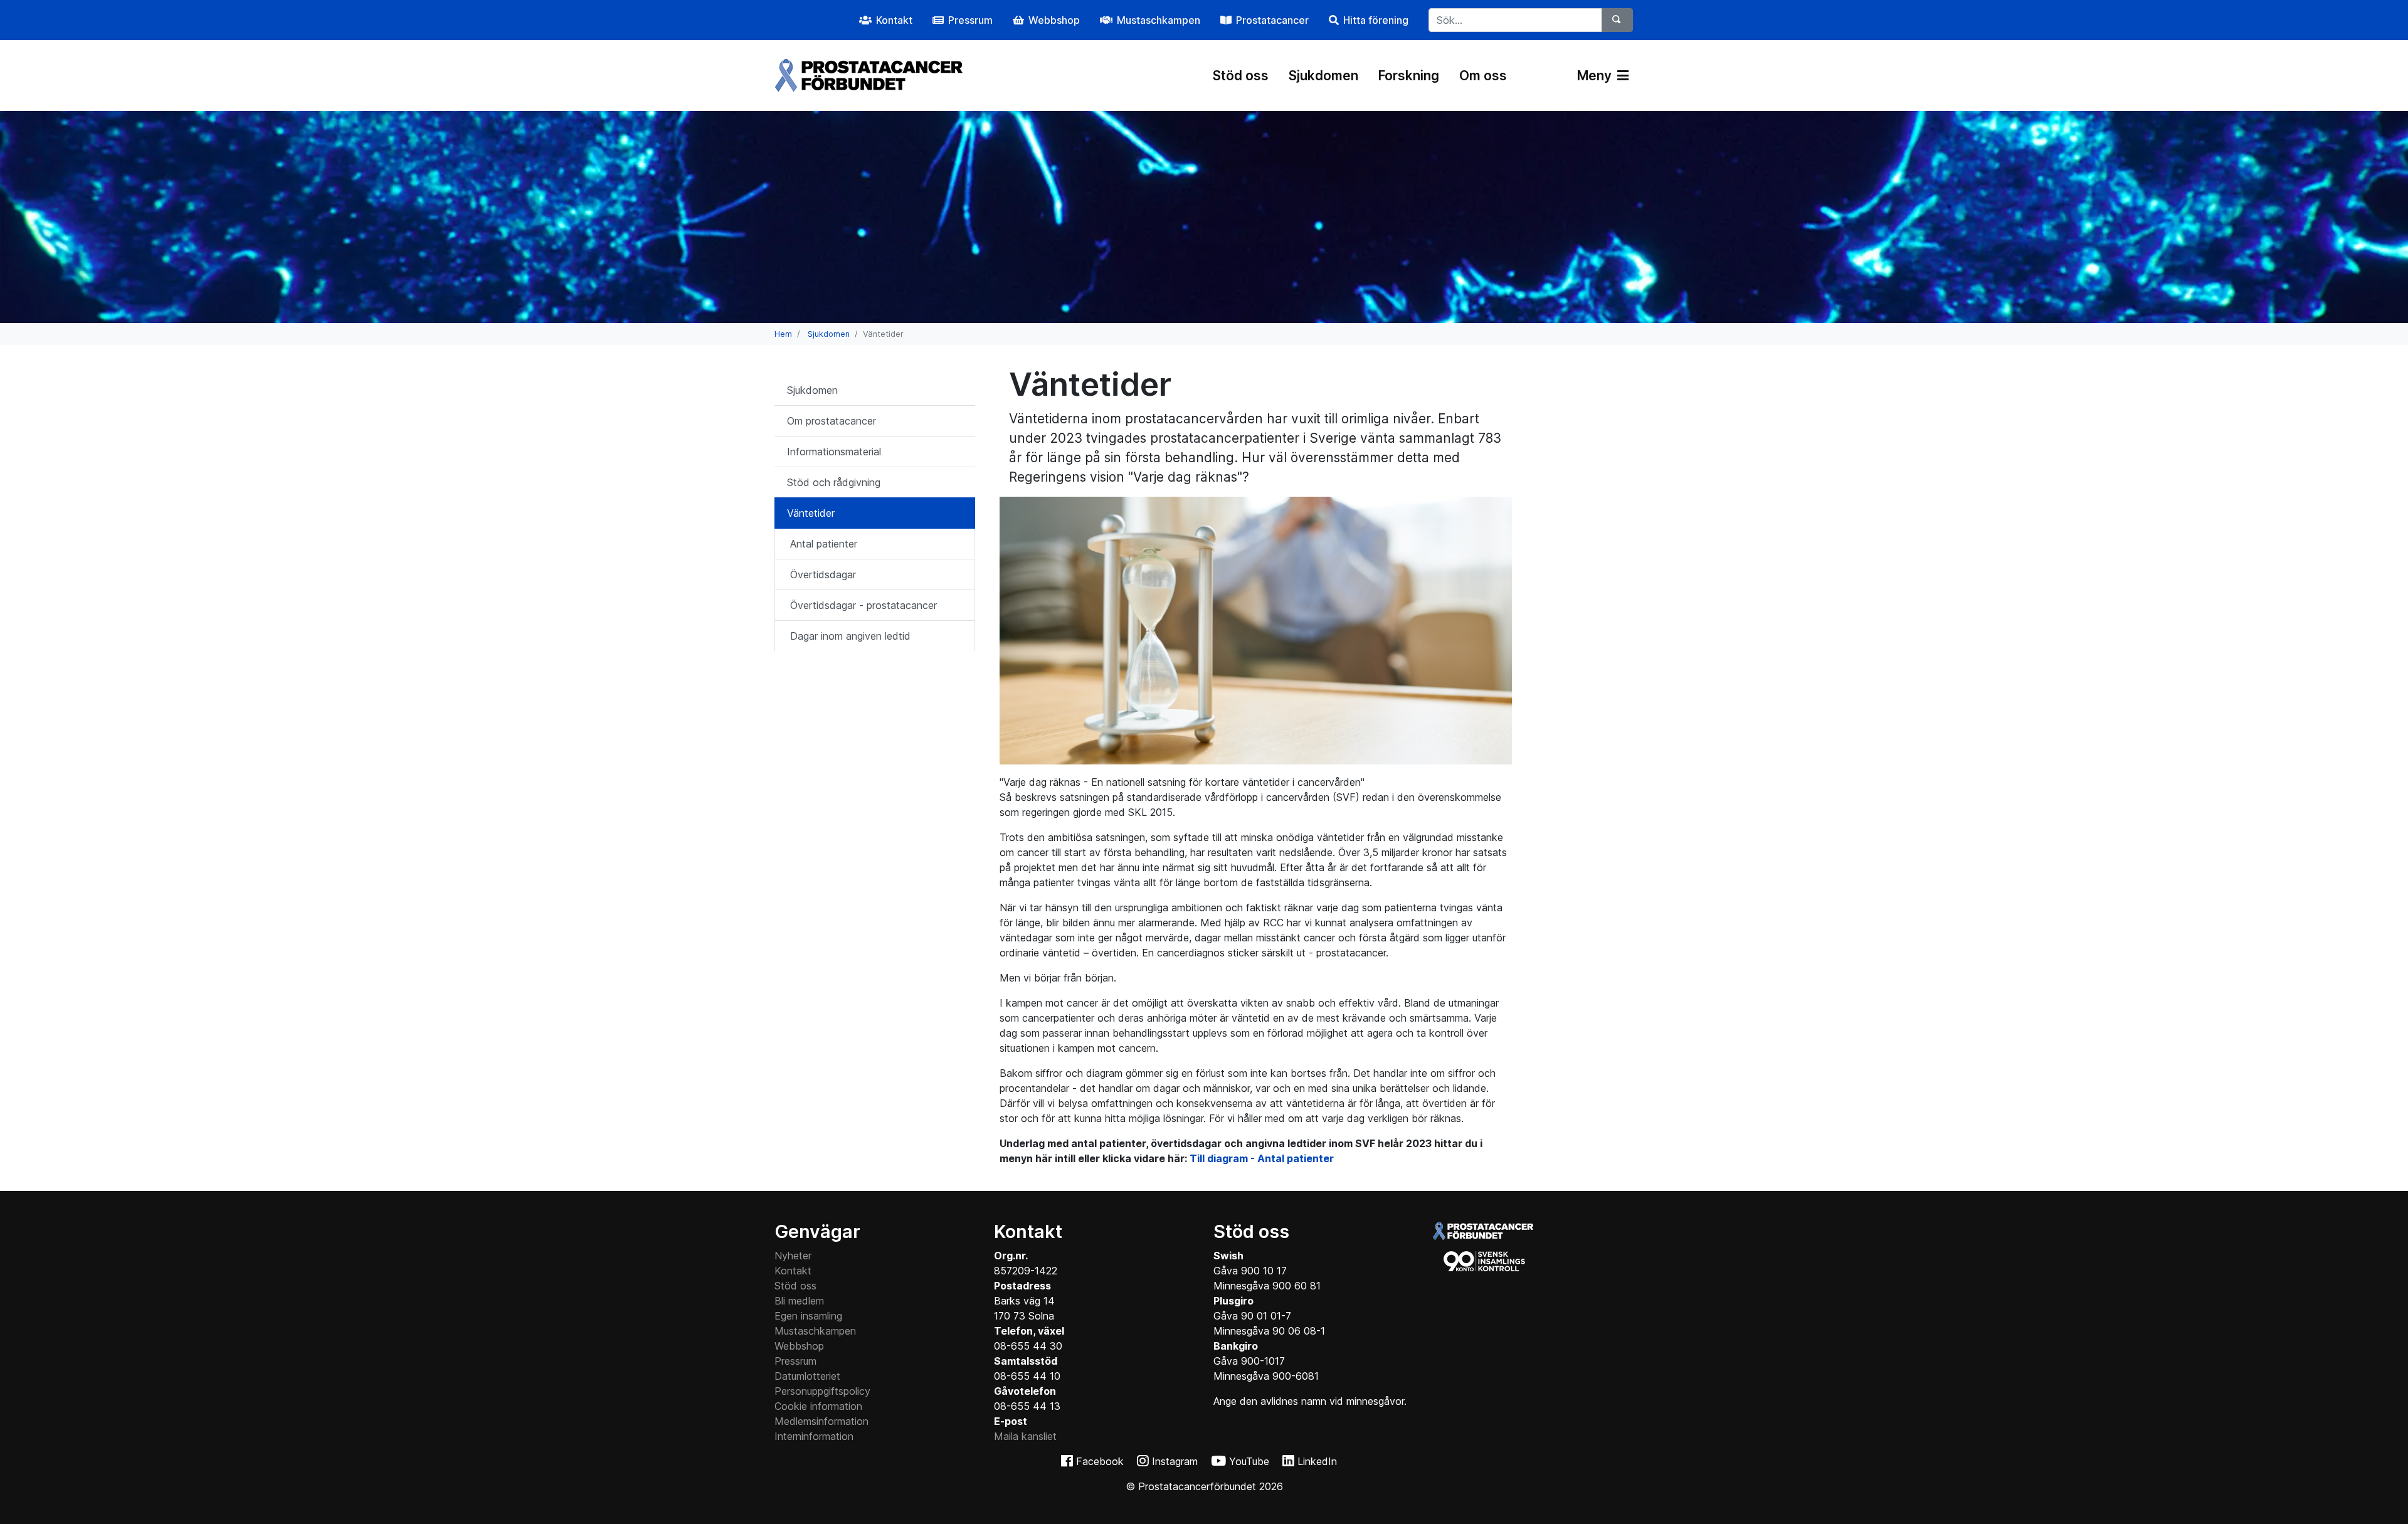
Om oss (1483, 76)
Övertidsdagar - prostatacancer (863, 605)
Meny (1596, 76)
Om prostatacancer (832, 421)
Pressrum (795, 1361)
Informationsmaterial (834, 452)
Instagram (1175, 1461)
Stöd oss (1241, 76)
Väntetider (811, 513)
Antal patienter (824, 544)
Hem (783, 334)
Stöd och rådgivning (834, 482)
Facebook (1100, 1461)
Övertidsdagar (823, 574)
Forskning (1409, 76)
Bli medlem (799, 1301)
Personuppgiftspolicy (822, 1391)
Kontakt (793, 1271)
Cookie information (818, 1406)
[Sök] (1617, 20)
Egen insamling (808, 1316)
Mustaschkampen (815, 1331)
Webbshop (799, 1346)
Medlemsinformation (821, 1421)
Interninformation (814, 1436)
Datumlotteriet (807, 1376)
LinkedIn (1317, 1461)
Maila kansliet (1025, 1436)
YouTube (1249, 1461)
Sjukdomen (1323, 76)
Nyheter (793, 1256)
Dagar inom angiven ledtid (850, 636)
